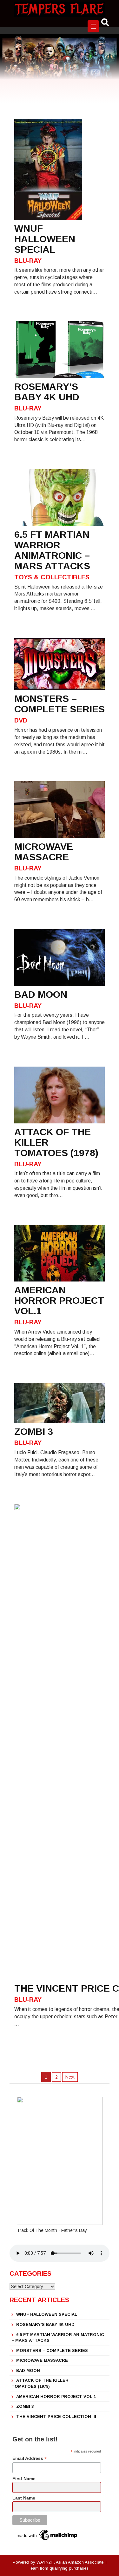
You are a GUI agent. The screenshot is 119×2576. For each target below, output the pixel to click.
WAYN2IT (45, 2562)
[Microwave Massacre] (60, 809)
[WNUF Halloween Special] (48, 169)
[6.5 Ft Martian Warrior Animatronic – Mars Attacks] (60, 497)
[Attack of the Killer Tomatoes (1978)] (60, 1095)
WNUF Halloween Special (47, 2314)
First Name (24, 2479)
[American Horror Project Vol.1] (60, 1253)
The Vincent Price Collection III (56, 2416)
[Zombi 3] (60, 1403)
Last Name (24, 2498)
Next (70, 2077)
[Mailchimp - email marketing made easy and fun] (47, 2535)
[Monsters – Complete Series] (60, 664)
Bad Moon (28, 2370)
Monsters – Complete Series (52, 2350)
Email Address (30, 2458)
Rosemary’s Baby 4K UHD (45, 2324)
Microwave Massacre (42, 2360)
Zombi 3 (25, 2406)
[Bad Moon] (60, 957)
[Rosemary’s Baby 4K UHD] (60, 349)
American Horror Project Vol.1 (56, 2396)
